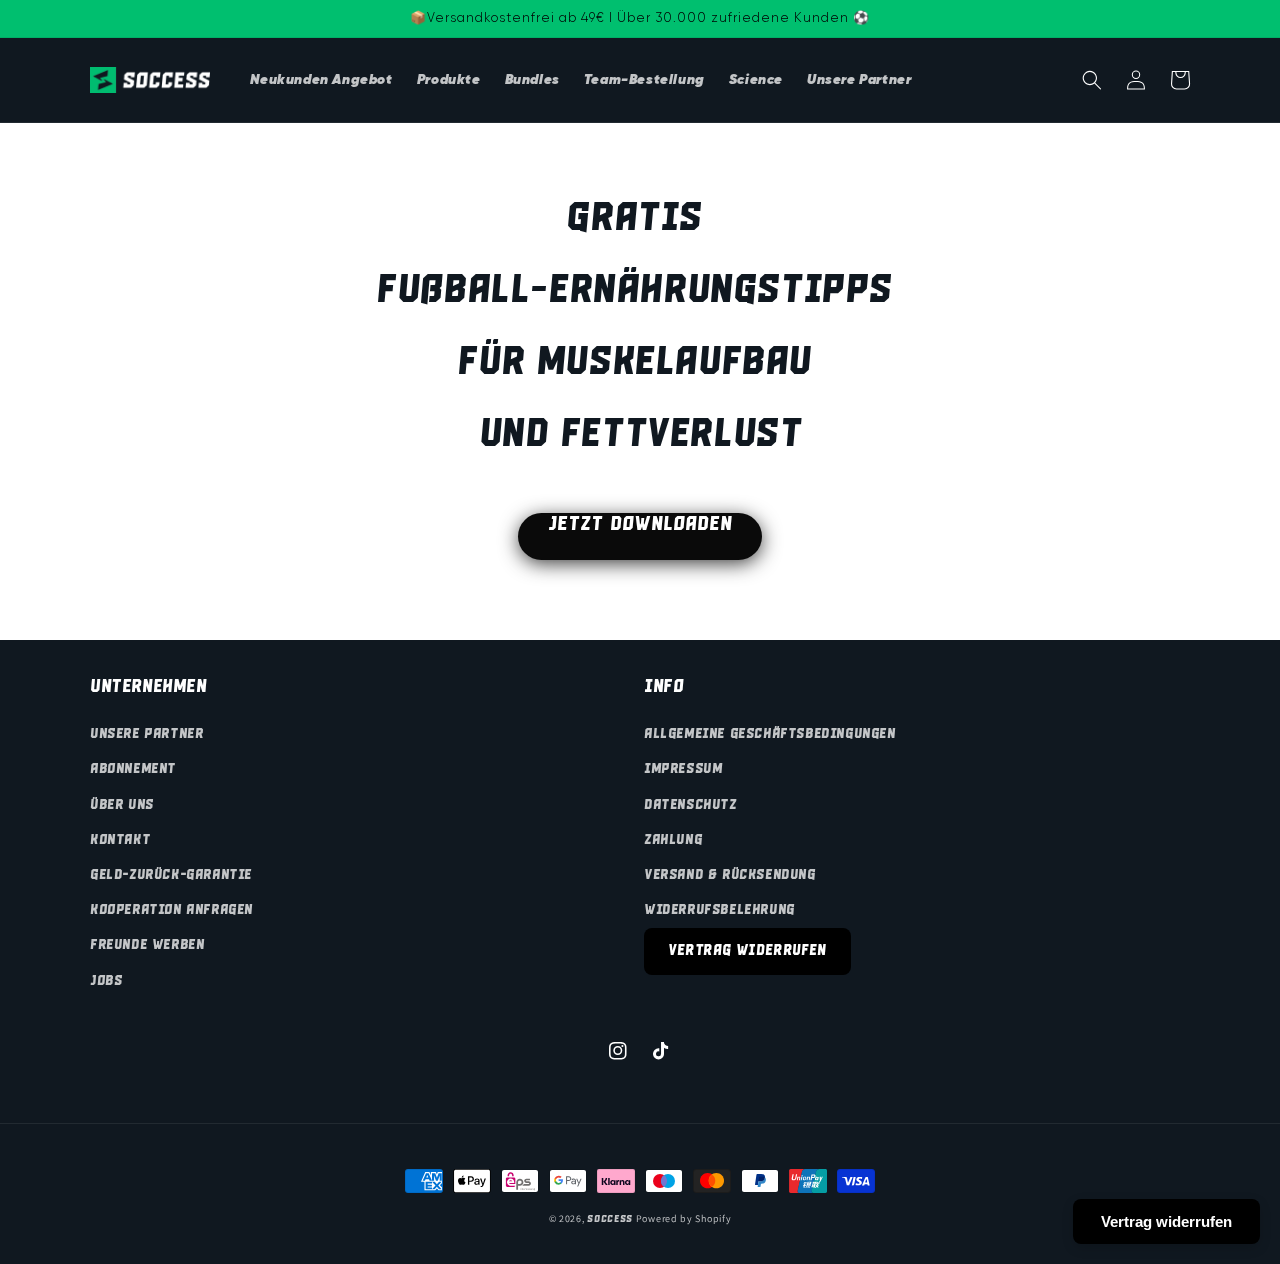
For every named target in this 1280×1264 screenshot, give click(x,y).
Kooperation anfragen (171, 910)
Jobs (106, 981)
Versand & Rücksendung (730, 875)
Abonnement (133, 769)
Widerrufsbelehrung (719, 910)
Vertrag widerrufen (747, 951)
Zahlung (673, 840)
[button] (1092, 80)
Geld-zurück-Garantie (171, 875)
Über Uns (122, 805)
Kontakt (120, 840)
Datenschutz (690, 805)
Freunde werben (147, 945)
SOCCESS (610, 1219)
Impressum (683, 769)
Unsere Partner (146, 734)
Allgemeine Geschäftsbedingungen (770, 734)
